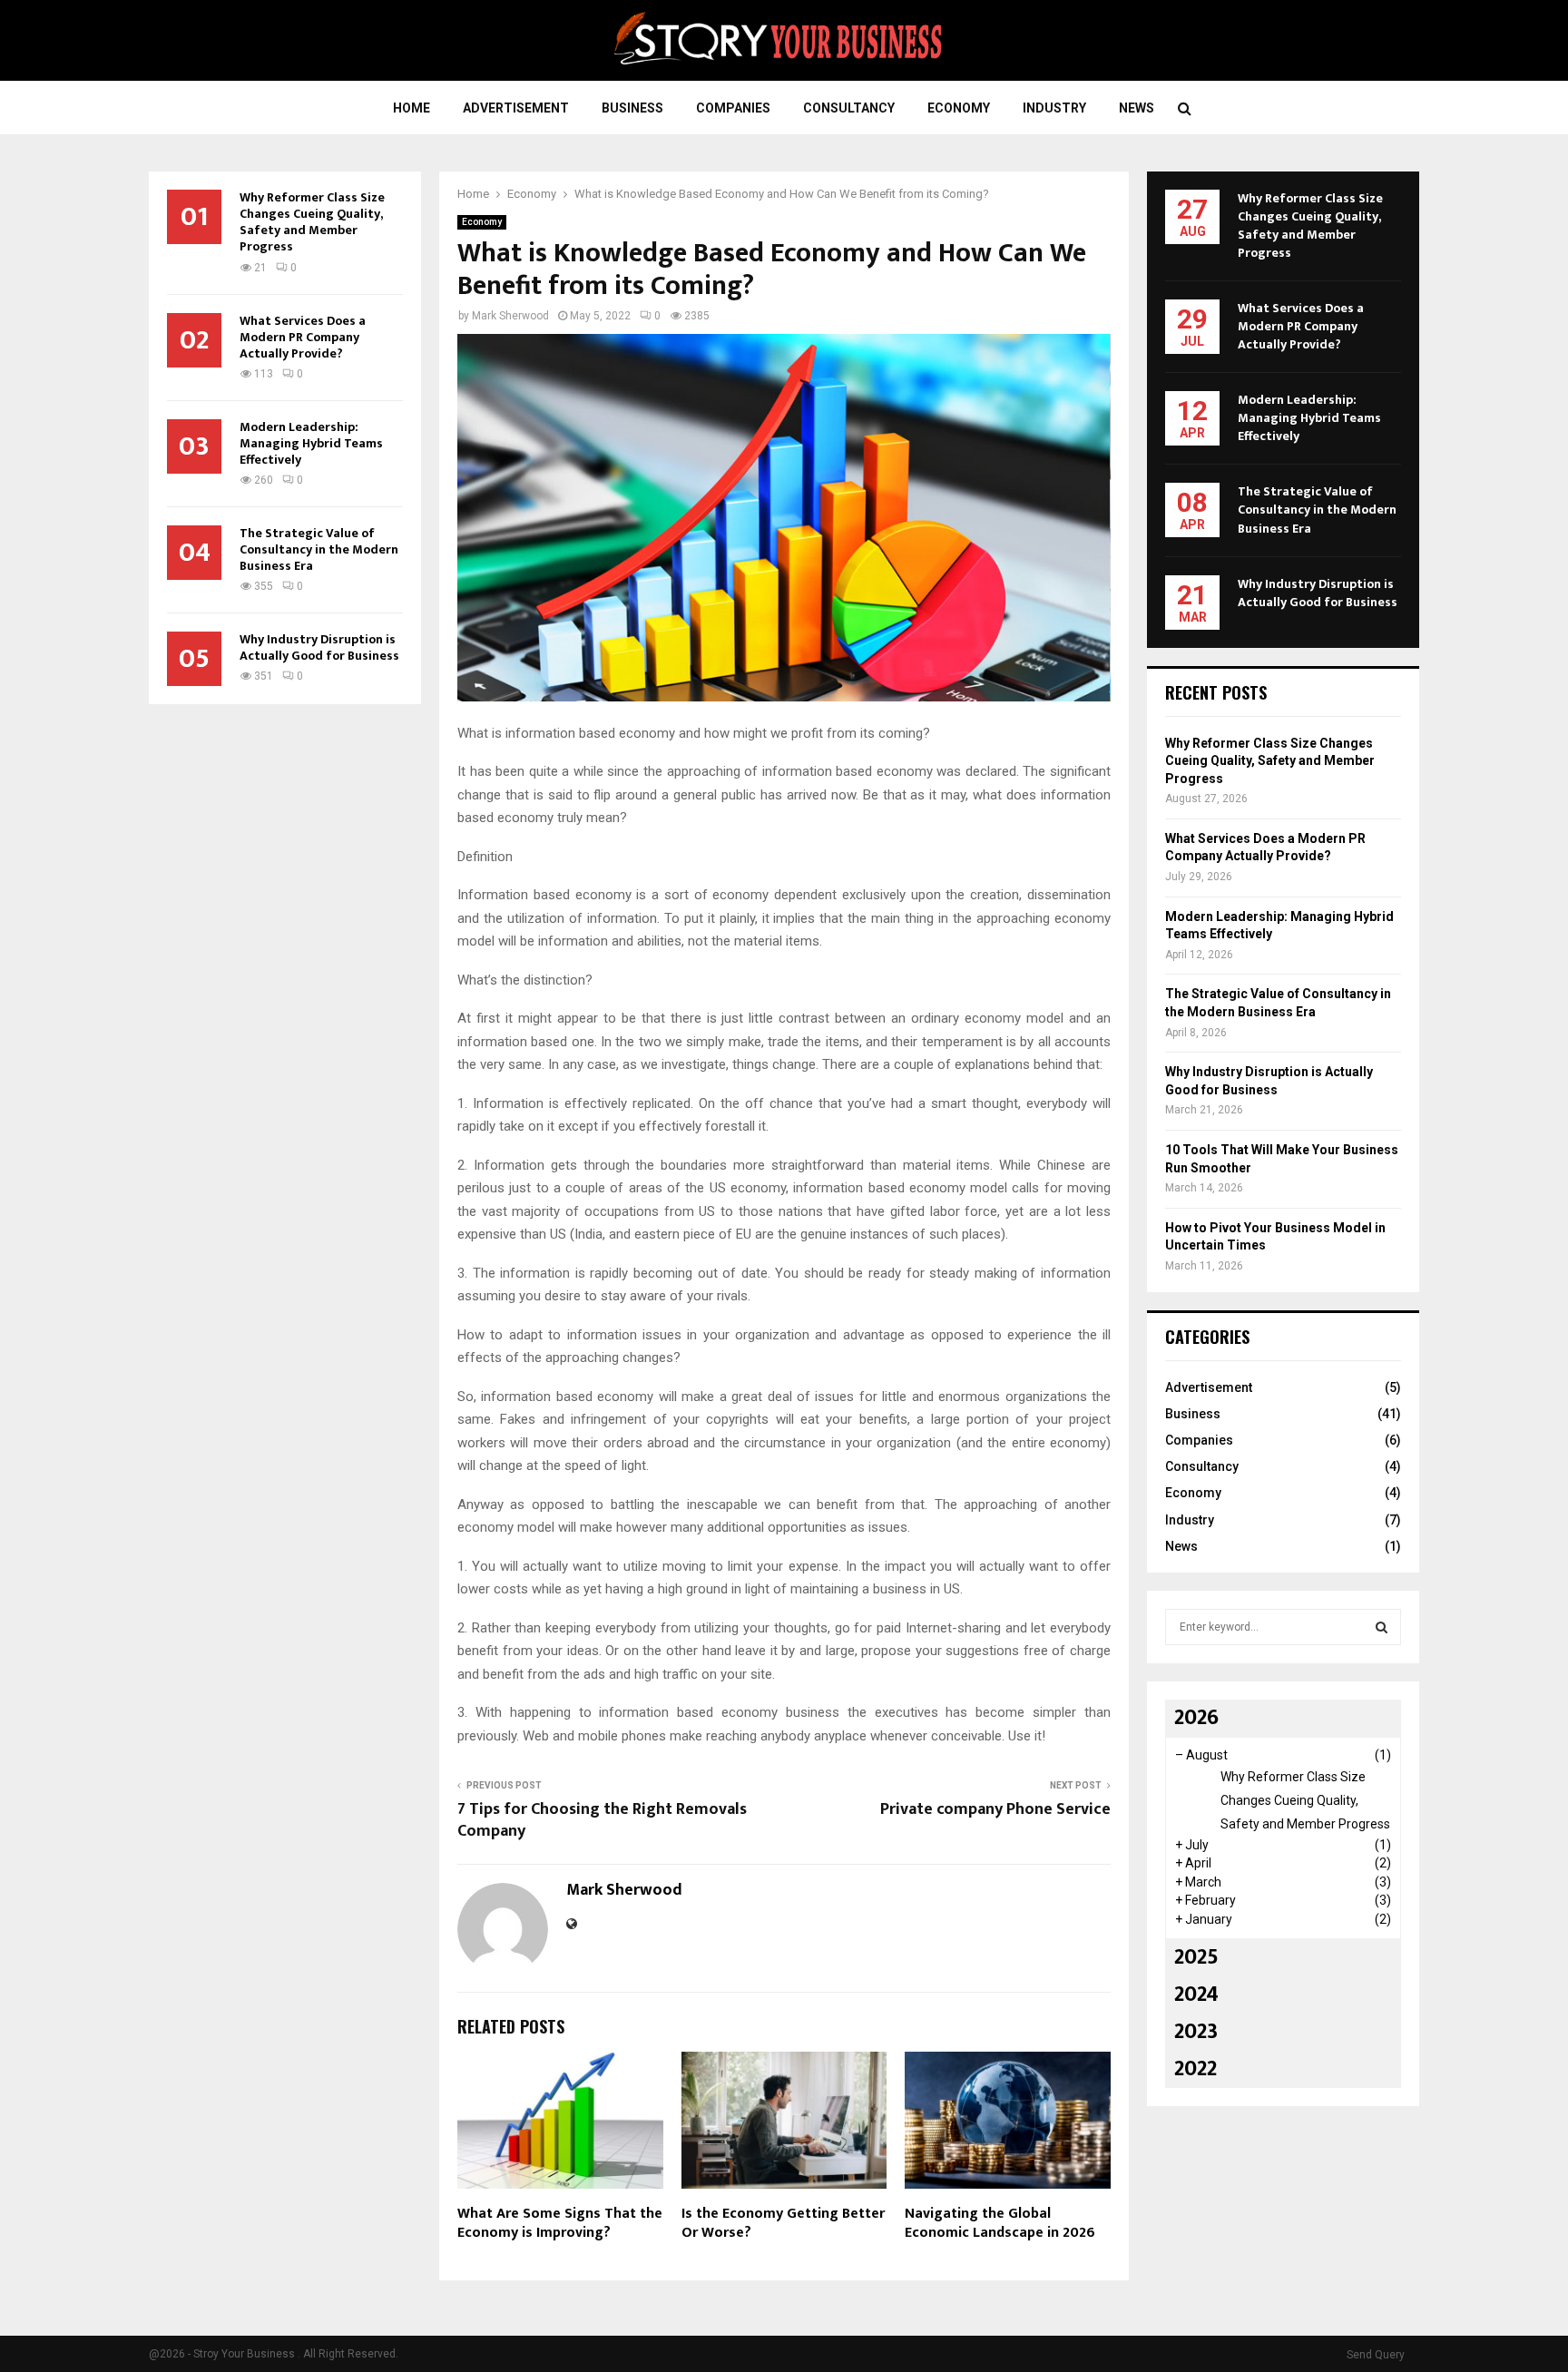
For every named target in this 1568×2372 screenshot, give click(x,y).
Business (632, 108)
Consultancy (849, 108)
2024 (1196, 1995)
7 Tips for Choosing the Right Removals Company (602, 1820)
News (1137, 108)
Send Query (1376, 2355)
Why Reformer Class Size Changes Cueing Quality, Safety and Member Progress (312, 222)
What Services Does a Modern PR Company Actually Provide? (303, 337)
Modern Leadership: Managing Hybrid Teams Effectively (311, 443)
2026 (1196, 1718)
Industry (1054, 108)
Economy (959, 108)
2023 (1196, 2032)
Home (412, 108)
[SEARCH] (1382, 1627)
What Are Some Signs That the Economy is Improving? (560, 2223)
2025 (1196, 1957)
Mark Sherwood (510, 316)
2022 (1196, 2069)
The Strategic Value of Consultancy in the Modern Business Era (319, 549)
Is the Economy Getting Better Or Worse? (783, 2223)
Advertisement (516, 108)
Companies (733, 108)
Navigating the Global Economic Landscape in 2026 (1000, 2223)
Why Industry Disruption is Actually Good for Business (319, 647)
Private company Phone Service (995, 1809)
